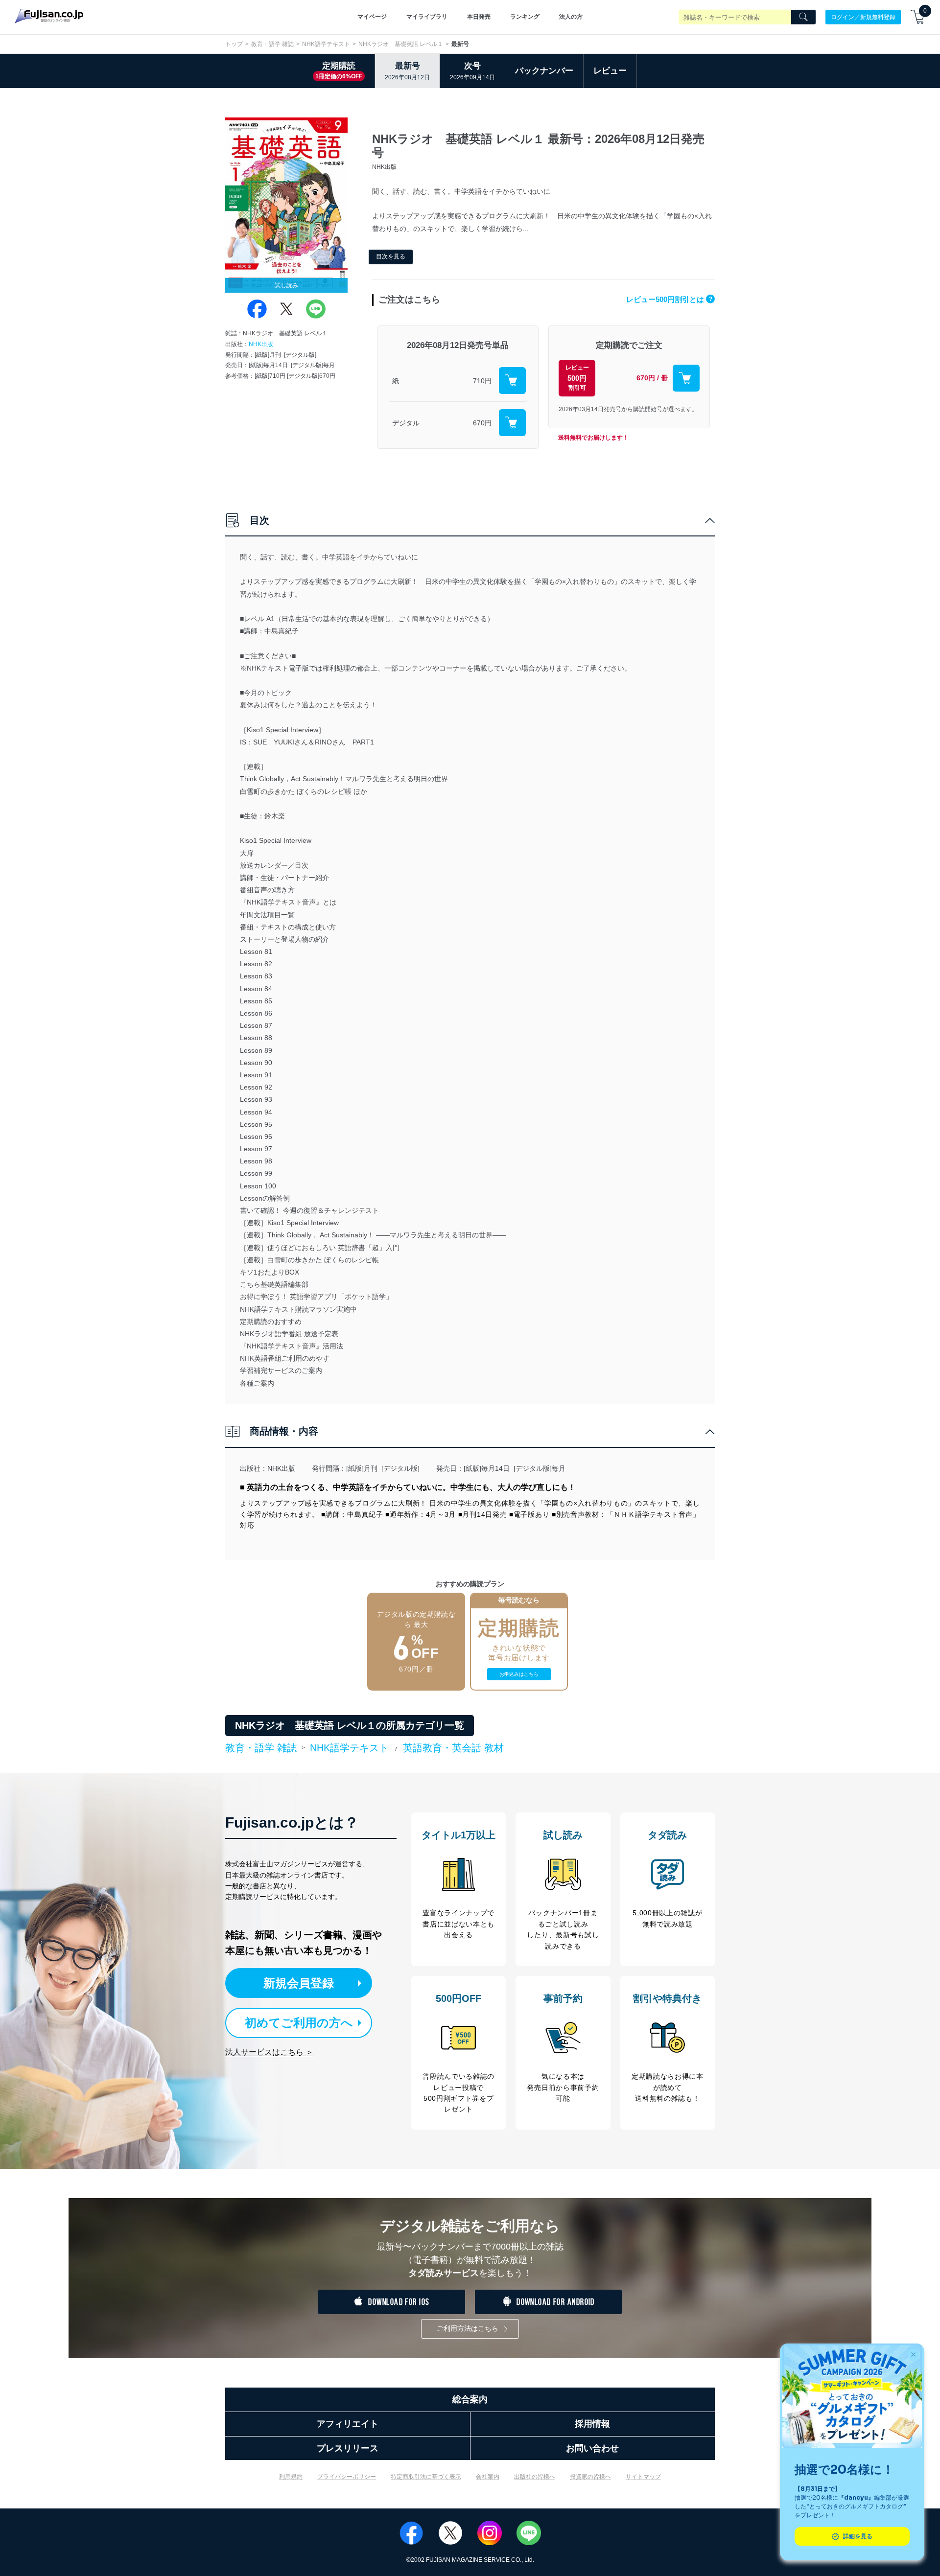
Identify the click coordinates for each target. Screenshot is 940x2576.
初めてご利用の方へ (299, 2023)
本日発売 (479, 17)
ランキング (525, 17)
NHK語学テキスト (326, 44)
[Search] (803, 17)
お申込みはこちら (519, 1674)
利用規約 (291, 2477)
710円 (482, 381)
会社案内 (488, 2477)
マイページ (372, 17)
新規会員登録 (299, 1983)
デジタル (406, 423)
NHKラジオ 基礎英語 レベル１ (401, 44)
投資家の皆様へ (590, 2477)
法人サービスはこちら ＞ (269, 2052)
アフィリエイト (348, 2424)
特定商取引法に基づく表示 (426, 2477)
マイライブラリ (427, 17)
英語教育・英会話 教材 (453, 1748)
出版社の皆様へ (535, 2477)
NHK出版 (261, 344)
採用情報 (592, 2424)
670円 (482, 423)
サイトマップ (643, 2477)
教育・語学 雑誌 (272, 44)
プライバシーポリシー (347, 2477)
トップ (234, 44)
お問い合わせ (592, 2448)
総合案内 (470, 2399)
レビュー (610, 71)
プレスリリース (348, 2448)
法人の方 (571, 17)
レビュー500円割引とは (669, 299)
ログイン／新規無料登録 (863, 17)
